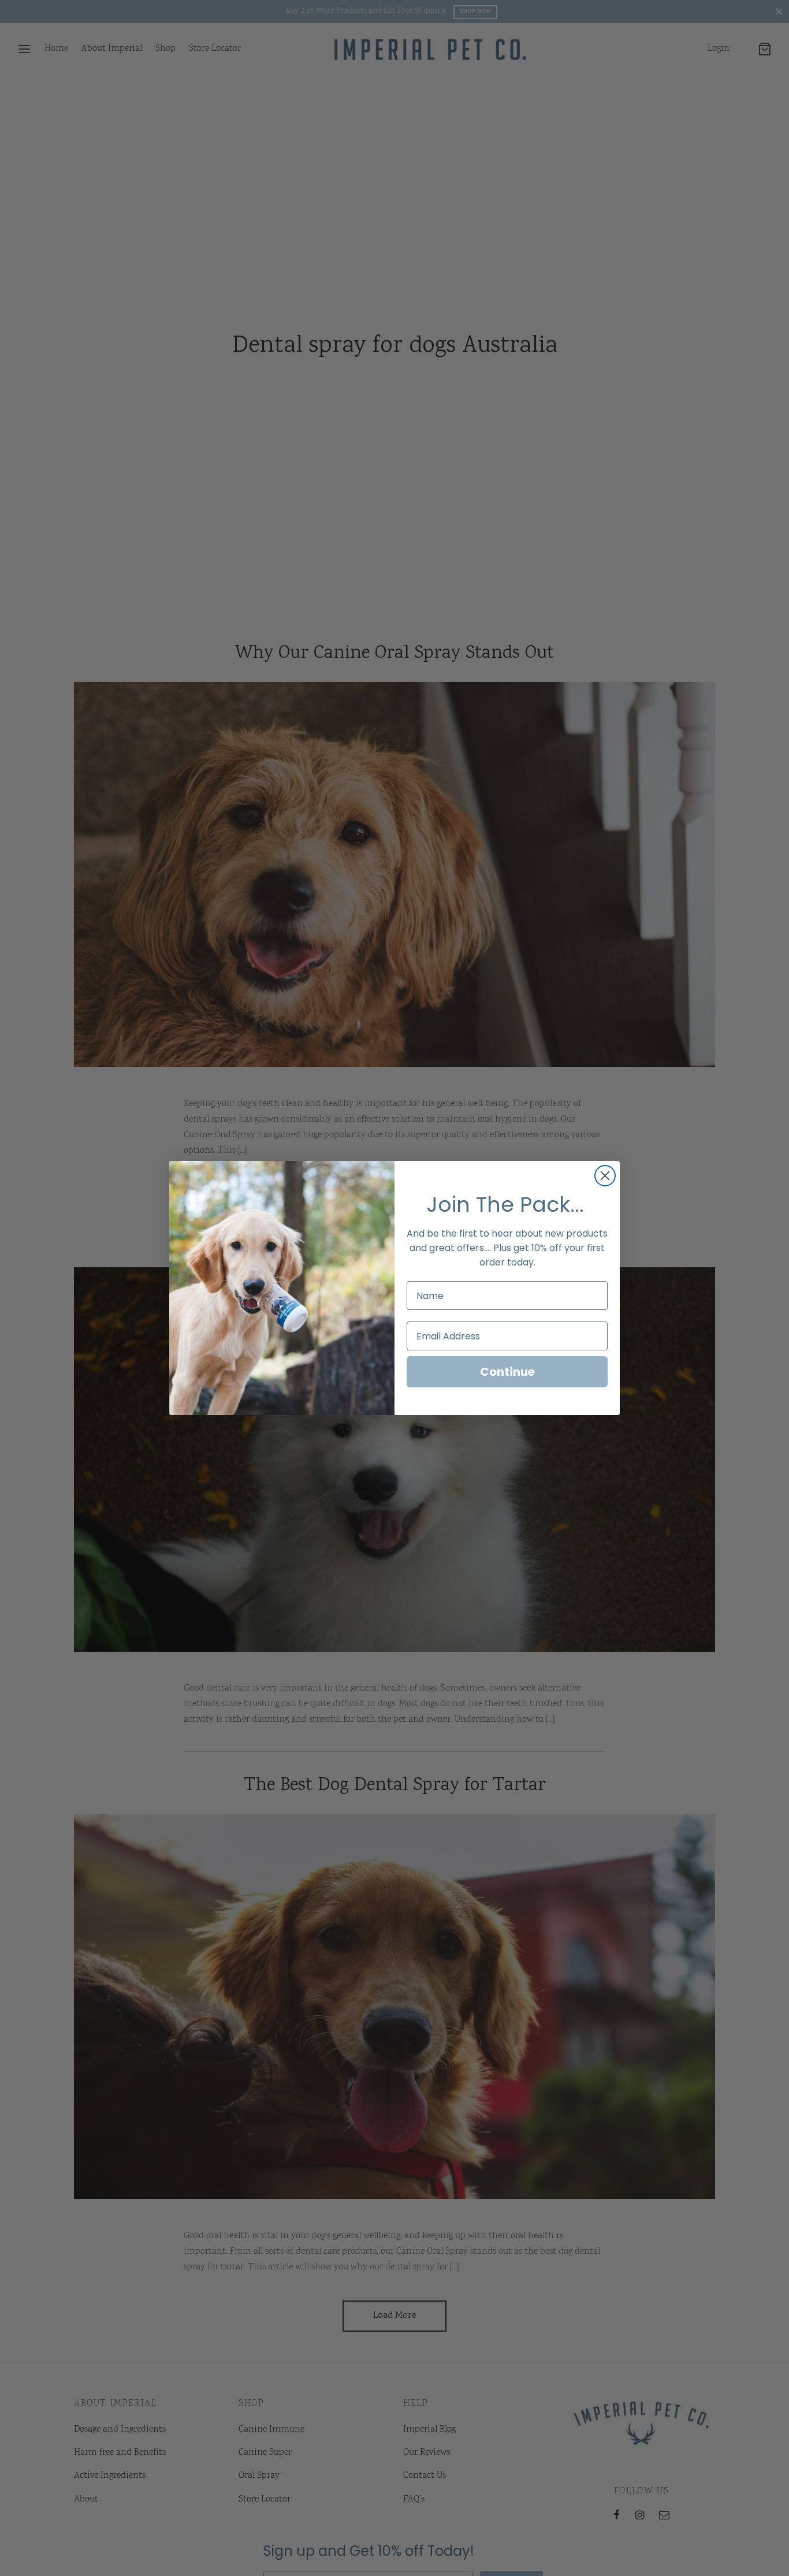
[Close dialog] (605, 1176)
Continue (507, 1372)
